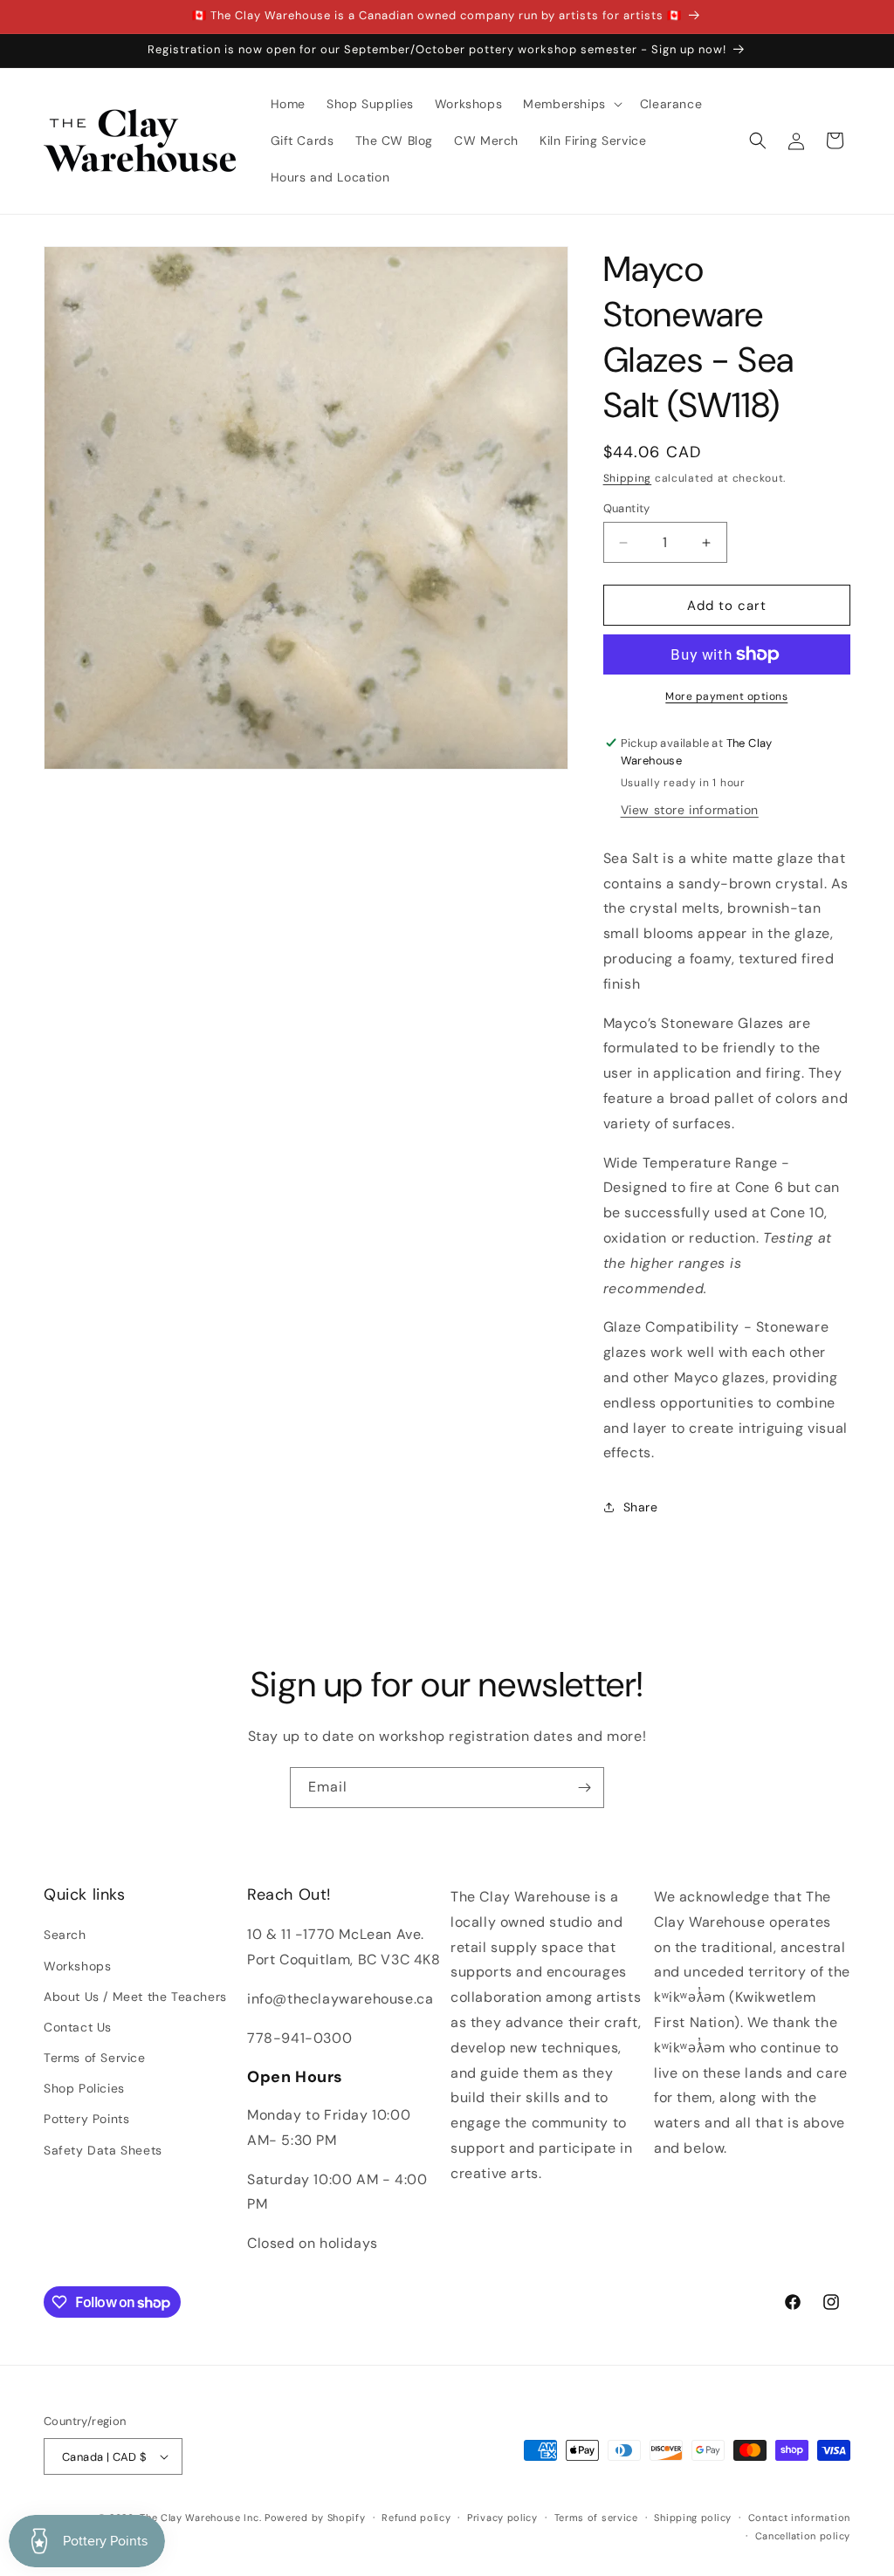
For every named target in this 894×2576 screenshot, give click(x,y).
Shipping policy (693, 2518)
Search (65, 1935)
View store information (690, 810)
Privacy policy (502, 2518)
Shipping (628, 478)
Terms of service (596, 2518)
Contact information (799, 2518)
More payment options (726, 696)
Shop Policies (84, 2088)
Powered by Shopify (315, 2518)
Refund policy (416, 2518)
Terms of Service (95, 2058)
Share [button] (641, 1507)
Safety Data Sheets (103, 2150)
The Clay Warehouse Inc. (200, 2518)
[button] (571, 104)
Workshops (77, 1966)
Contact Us (78, 2027)
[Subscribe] (584, 1788)
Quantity (627, 508)
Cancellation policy (803, 2536)
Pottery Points (86, 2119)
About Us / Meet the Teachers (135, 1997)
